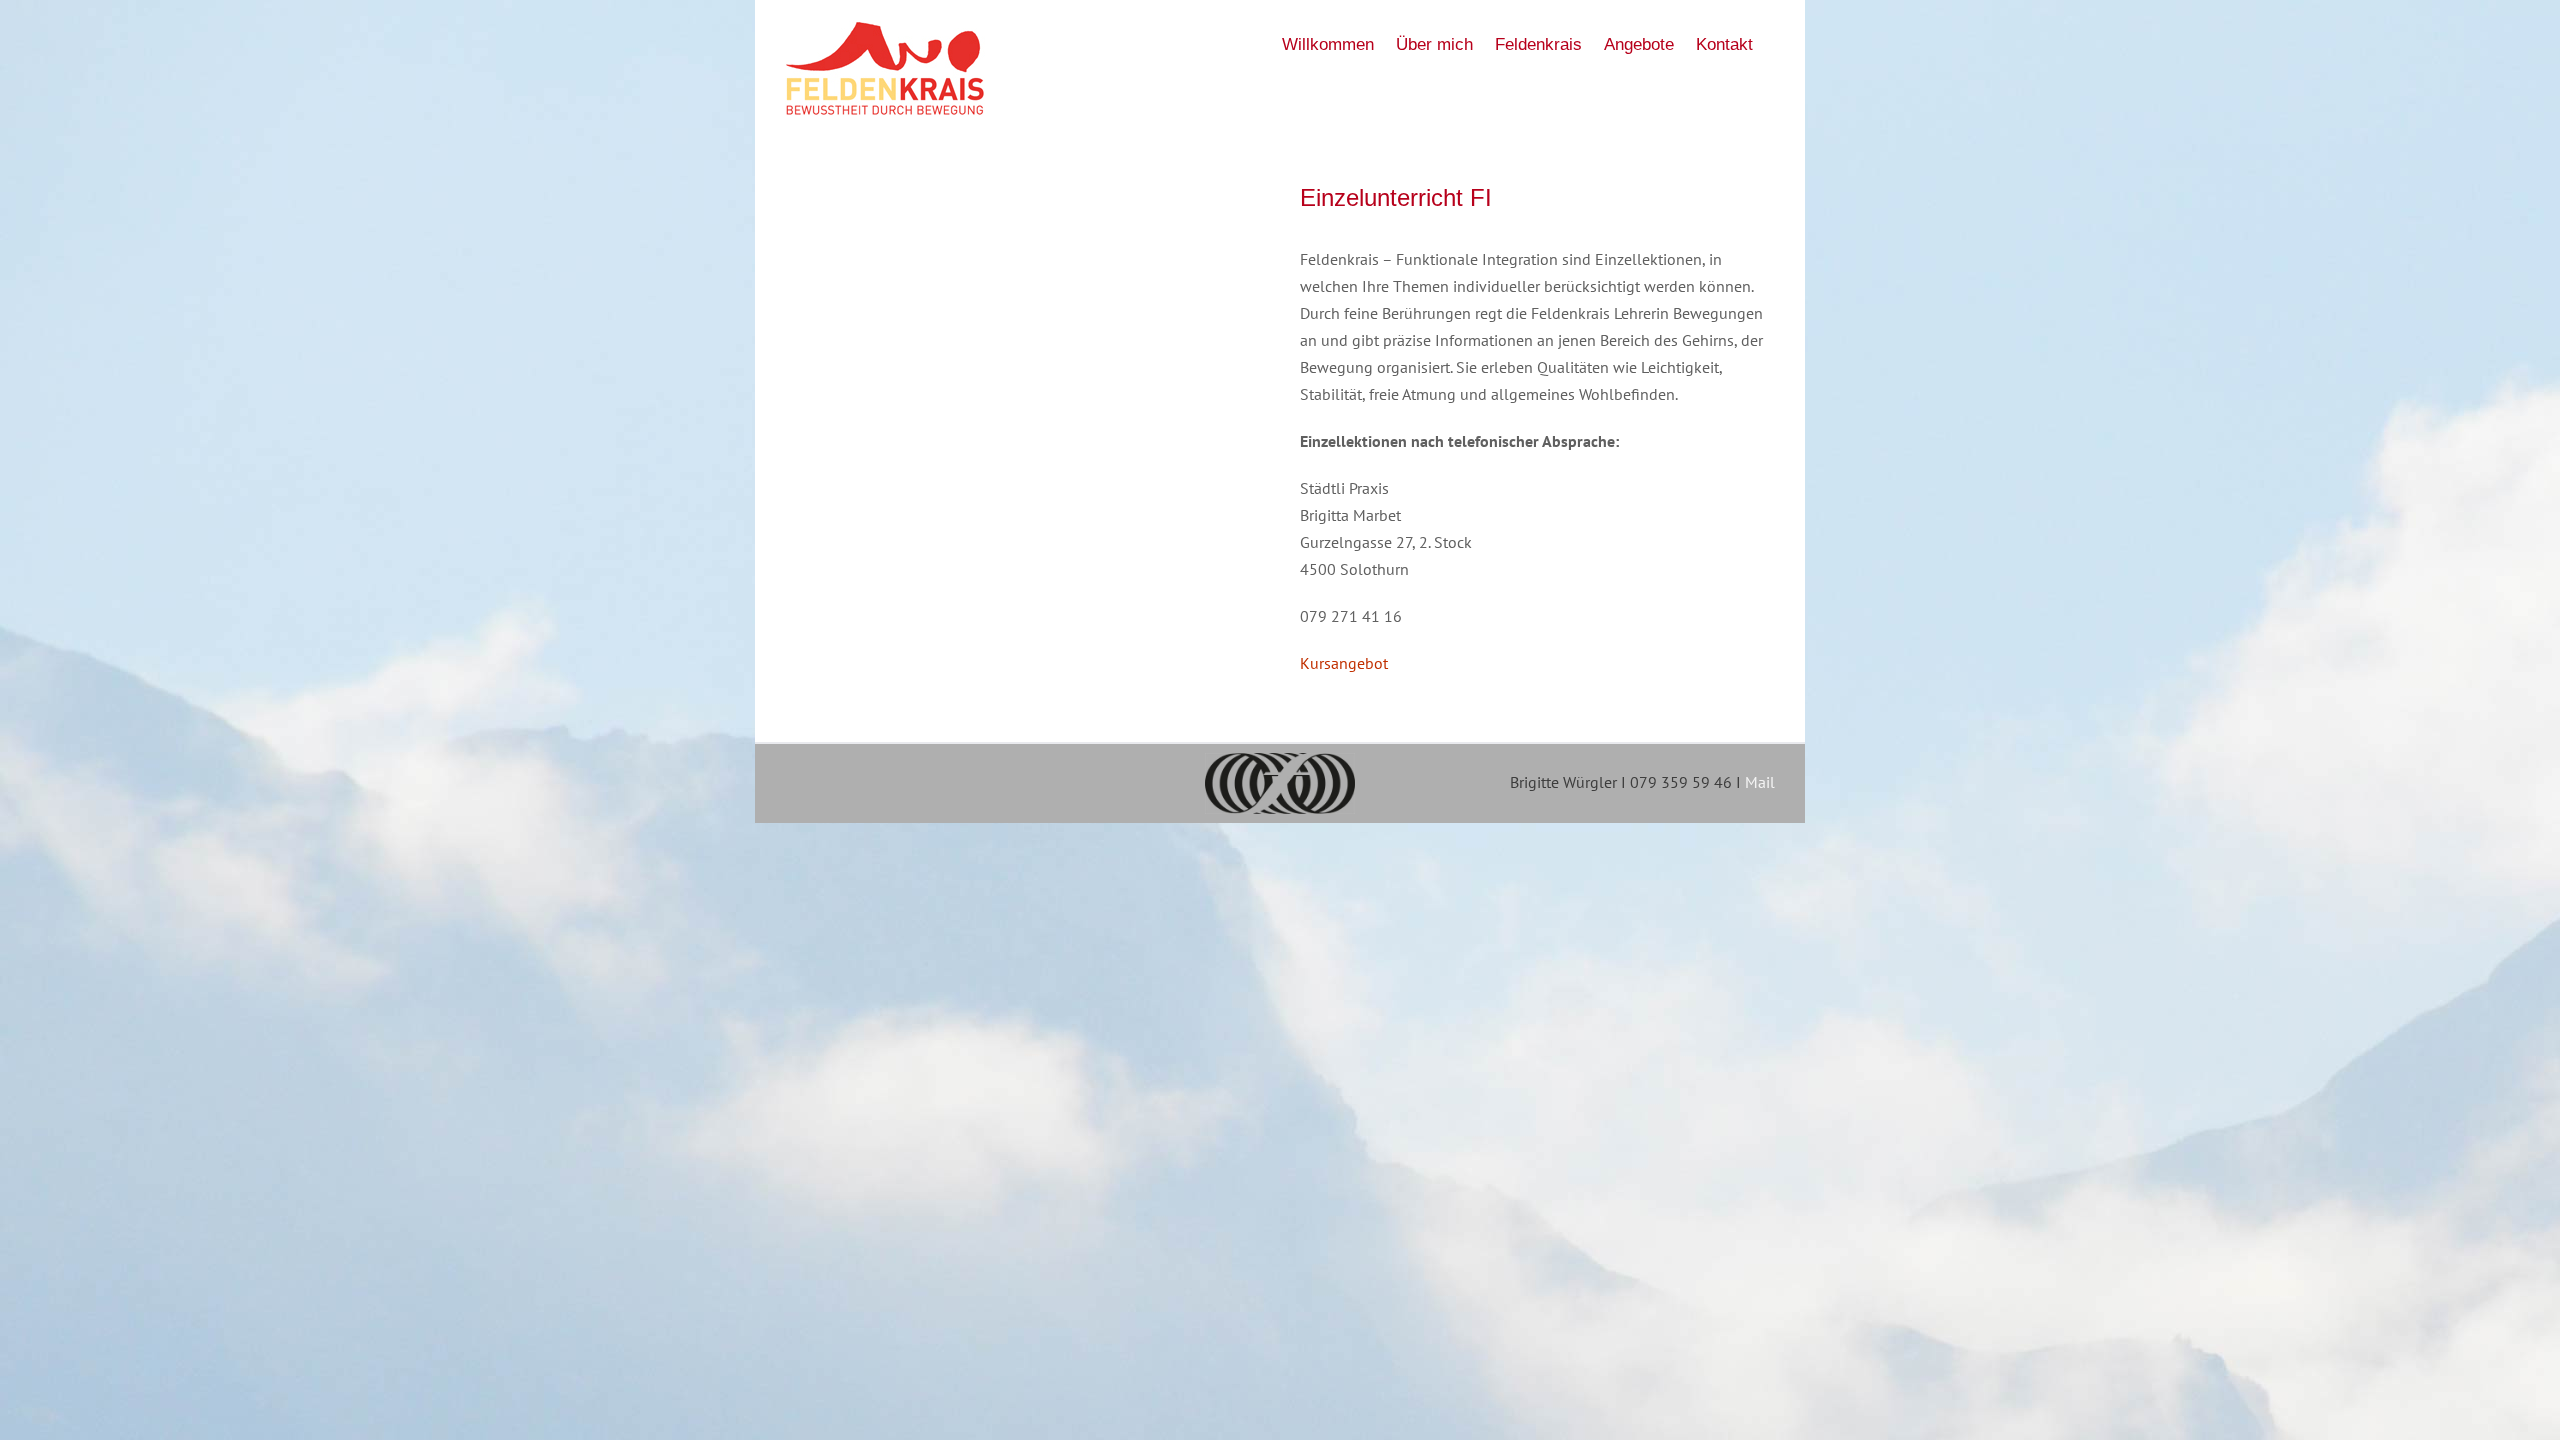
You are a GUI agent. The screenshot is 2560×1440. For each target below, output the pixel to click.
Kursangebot (1344, 663)
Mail (1760, 782)
